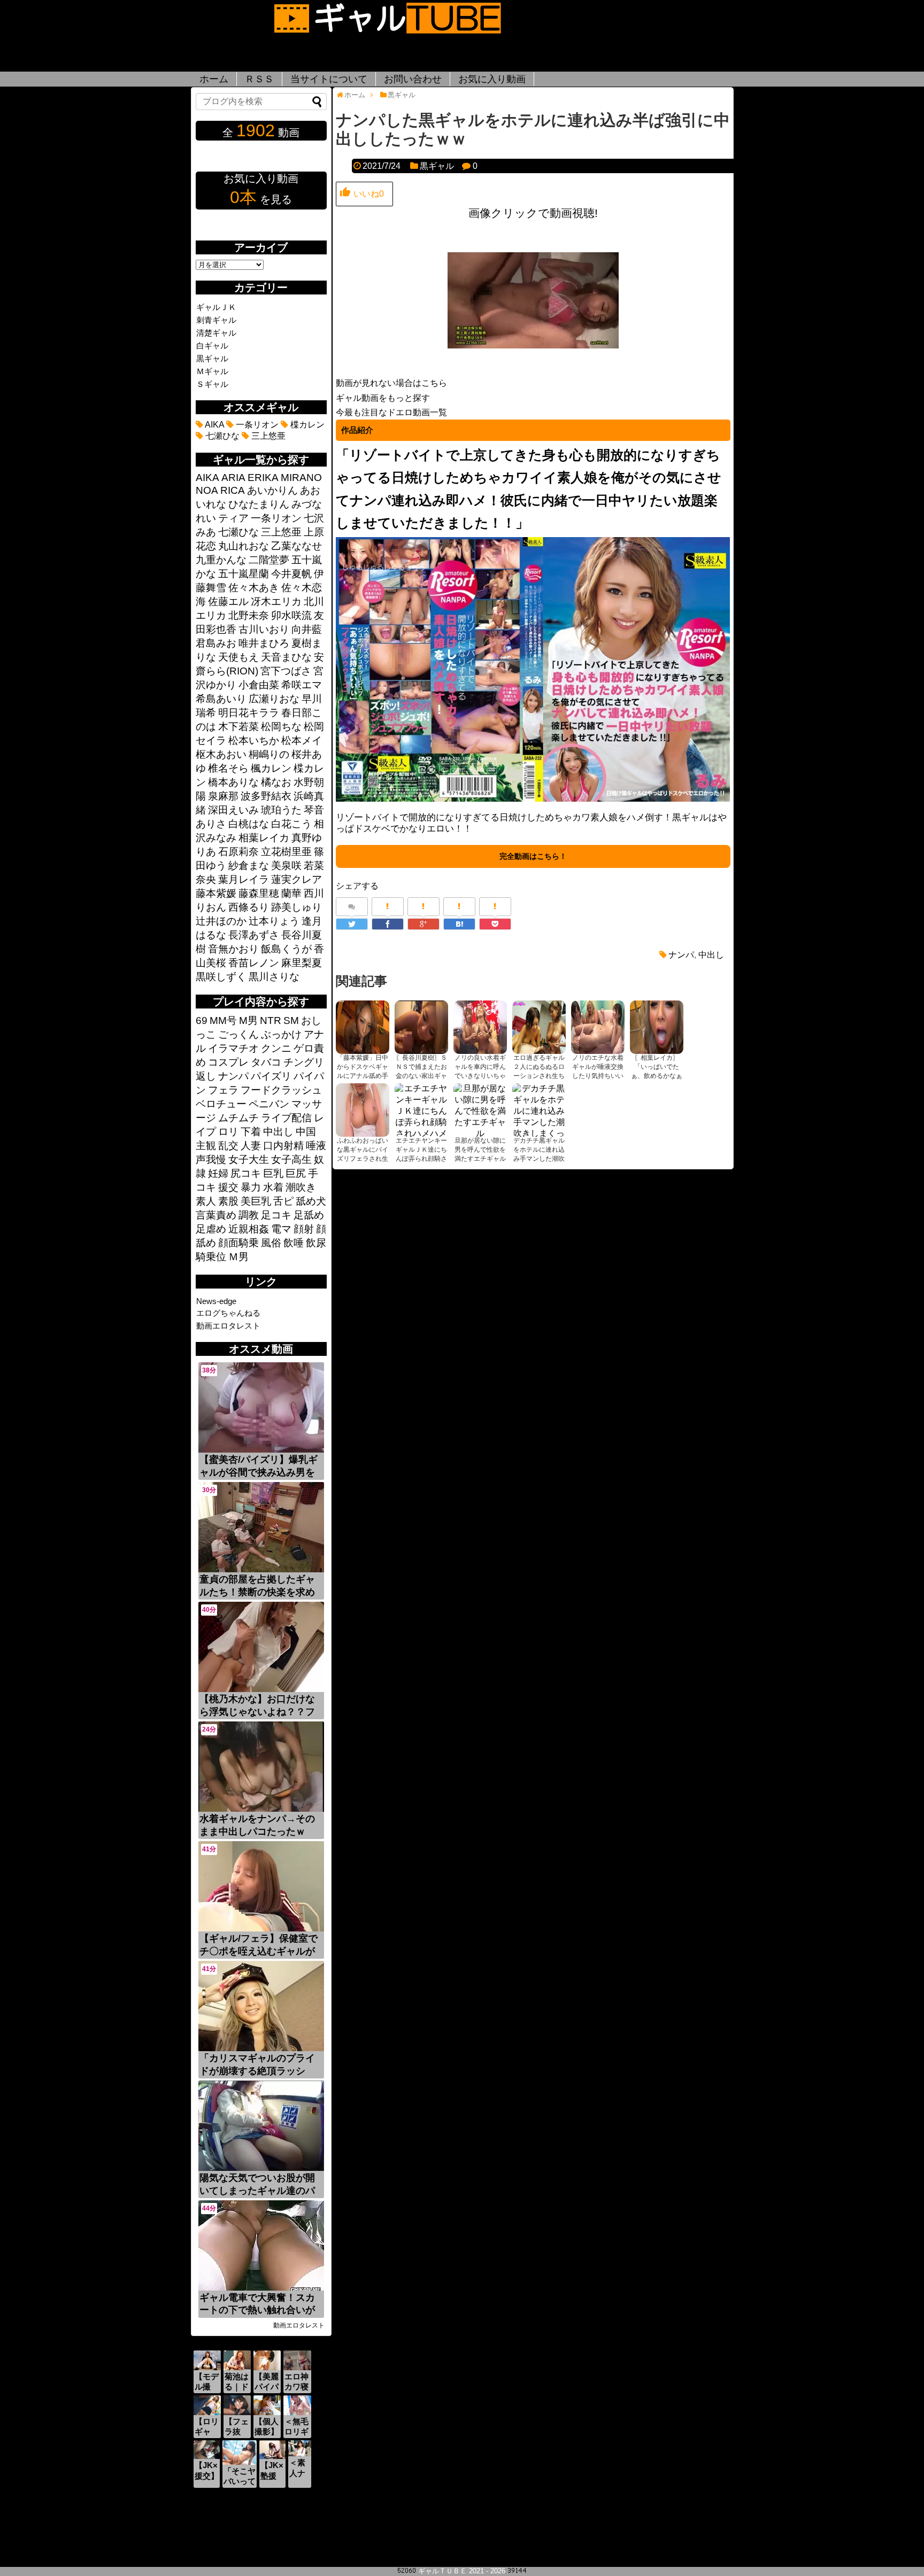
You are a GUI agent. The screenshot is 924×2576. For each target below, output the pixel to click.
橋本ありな (233, 782)
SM (291, 1021)
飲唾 (294, 1243)
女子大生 (249, 1159)
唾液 (316, 1146)
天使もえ (238, 657)
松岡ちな (281, 727)
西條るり (249, 907)
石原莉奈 (238, 852)
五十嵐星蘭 (244, 574)
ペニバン (269, 1104)
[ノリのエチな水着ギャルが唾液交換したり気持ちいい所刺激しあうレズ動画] (598, 1027)
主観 (206, 1146)
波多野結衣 (266, 796)
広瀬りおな (274, 699)
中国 (306, 1132)
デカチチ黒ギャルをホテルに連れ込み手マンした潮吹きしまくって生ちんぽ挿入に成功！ (539, 1159)
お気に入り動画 (492, 79)
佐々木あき (254, 588)
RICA (233, 490)
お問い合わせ (413, 79)
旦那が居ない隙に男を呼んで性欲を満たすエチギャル (480, 1150)
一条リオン (256, 425)
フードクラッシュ (281, 1090)
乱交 (228, 1146)
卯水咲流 (291, 615)
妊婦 (218, 1173)
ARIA (233, 478)
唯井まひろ (264, 643)
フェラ (223, 1090)
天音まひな (286, 657)
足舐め (309, 1215)
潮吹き (301, 1187)
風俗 (271, 1243)
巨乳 (273, 1173)
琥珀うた (281, 810)
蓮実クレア (297, 879)
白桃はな (249, 824)
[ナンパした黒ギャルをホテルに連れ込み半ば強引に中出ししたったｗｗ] (459, 924)
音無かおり (233, 949)
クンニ (276, 1048)
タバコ (266, 1062)
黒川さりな (274, 977)
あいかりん (272, 490)
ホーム (214, 79)
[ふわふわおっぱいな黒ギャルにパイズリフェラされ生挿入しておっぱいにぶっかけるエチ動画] (363, 1110)
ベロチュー (221, 1104)
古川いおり (264, 629)
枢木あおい (221, 754)
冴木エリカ (276, 602)
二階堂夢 (269, 560)
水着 (273, 1187)
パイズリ (271, 1076)
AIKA (214, 425)
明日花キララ (249, 713)
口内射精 (283, 1146)
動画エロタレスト (228, 1326)
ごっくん (238, 1034)
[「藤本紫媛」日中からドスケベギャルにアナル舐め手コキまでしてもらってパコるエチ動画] (363, 1027)
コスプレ (228, 1062)
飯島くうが (286, 949)
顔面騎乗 (238, 1243)
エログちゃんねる (228, 1313)
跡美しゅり (297, 907)
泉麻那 (223, 796)
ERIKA (263, 478)
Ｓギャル (212, 384)
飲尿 (316, 1243)
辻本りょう (274, 921)
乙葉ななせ (297, 546)
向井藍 (307, 629)
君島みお (216, 643)
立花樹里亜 (286, 852)
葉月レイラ (244, 879)
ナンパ (681, 955)
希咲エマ (302, 685)
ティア (233, 518)
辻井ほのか (221, 921)
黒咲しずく (221, 977)
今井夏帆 (291, 574)
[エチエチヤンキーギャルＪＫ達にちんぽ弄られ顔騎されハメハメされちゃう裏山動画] (421, 1110)
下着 (251, 1132)
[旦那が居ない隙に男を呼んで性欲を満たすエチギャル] (480, 1110)
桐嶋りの (269, 754)
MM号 (223, 1021)
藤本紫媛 (216, 893)
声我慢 (211, 1159)
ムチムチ (238, 1118)
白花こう (291, 824)
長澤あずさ (254, 935)
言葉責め (216, 1215)
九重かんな (221, 560)
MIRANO (301, 478)
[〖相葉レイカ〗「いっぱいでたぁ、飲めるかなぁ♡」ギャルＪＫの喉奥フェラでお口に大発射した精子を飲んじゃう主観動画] (657, 1027)
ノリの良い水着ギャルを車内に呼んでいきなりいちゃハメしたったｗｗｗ (480, 1076)
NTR (271, 1021)
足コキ (276, 1215)
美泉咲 (286, 866)
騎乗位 (211, 1257)
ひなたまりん (259, 504)
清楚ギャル (216, 333)
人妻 (251, 1146)
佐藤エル (228, 602)
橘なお (276, 782)
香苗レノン (254, 963)
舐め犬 (311, 1201)
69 (202, 1021)
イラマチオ (233, 1048)
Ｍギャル (212, 371)
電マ (281, 1229)
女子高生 (291, 1159)
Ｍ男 (238, 1257)
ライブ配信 (286, 1118)
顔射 (304, 1229)
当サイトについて (329, 79)
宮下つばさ (286, 671)
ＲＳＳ (259, 79)
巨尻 (296, 1173)
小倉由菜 (259, 685)
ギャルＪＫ (216, 307)
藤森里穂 (259, 893)
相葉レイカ (264, 838)
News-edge (216, 1301)
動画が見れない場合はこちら (391, 383)
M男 (248, 1021)
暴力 (251, 1187)
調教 (249, 1215)
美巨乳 (256, 1201)
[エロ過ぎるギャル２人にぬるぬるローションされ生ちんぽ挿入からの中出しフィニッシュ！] (539, 1027)
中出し (711, 955)
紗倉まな (249, 866)
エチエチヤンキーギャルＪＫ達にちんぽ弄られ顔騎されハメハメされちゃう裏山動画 (421, 1159)
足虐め (211, 1229)
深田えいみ (233, 810)
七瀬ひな (221, 436)
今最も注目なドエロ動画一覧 (391, 412)
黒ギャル (437, 166)
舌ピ (283, 1201)
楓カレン (271, 768)
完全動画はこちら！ (533, 856)
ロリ (228, 1132)
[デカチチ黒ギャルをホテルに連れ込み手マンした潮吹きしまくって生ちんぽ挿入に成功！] (539, 1110)
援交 (228, 1187)
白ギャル (212, 346)
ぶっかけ (281, 1034)
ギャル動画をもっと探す (383, 398)
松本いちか (254, 740)
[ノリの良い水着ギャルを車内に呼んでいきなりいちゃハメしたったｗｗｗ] (480, 1027)
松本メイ (302, 740)
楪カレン (306, 425)
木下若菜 (238, 727)
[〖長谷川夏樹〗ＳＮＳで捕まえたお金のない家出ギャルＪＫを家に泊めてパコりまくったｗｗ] (421, 1027)
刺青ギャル (216, 320)
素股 (228, 1201)
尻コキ (246, 1173)
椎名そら (228, 768)
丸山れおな (244, 546)
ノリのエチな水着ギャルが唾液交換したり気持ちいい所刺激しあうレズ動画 (598, 1076)
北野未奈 (249, 615)
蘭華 (291, 893)
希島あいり (221, 699)
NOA (207, 490)
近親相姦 (249, 1229)
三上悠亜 (267, 436)
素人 (206, 1201)
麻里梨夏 (302, 963)
